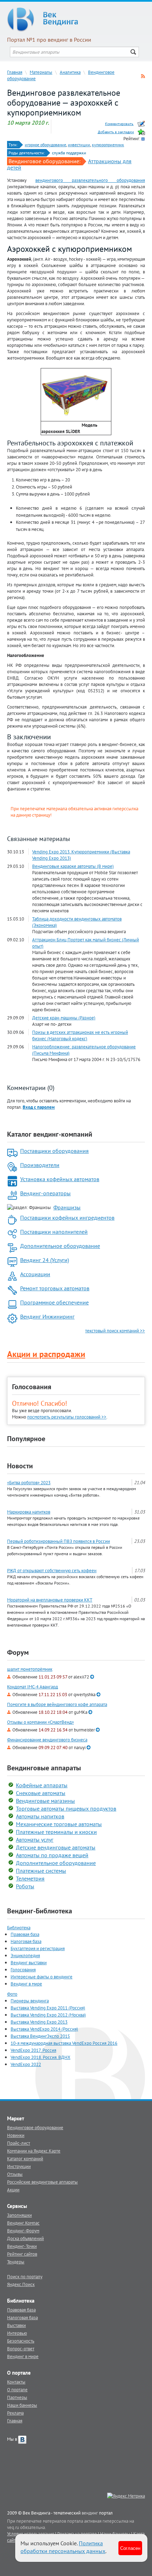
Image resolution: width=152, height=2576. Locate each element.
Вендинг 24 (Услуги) (45, 1260)
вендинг (90, 2513)
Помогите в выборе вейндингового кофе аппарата (57, 1704)
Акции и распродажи (46, 1354)
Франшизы (67, 1207)
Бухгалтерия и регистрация (38, 1948)
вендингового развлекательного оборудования (90, 180)
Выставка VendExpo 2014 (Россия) (44, 2029)
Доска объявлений (25, 2238)
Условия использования (31, 2534)
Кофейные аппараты (42, 1785)
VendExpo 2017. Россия (33, 2050)
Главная (15, 72)
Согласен (130, 2548)
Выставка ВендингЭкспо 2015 (40, 2036)
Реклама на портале (77, 2534)
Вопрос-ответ (21, 2349)
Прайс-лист (19, 2143)
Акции (13, 2190)
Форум (18, 1652)
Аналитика (70, 72)
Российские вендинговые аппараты (42, 2182)
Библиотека (19, 1927)
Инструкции (19, 2166)
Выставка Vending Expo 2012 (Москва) (48, 2015)
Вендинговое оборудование (35, 2127)
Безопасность (21, 2341)
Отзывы (15, 2174)
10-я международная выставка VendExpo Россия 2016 (64, 2043)
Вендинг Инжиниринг (47, 1316)
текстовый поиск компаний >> (115, 1331)
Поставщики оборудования (54, 1151)
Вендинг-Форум (23, 2231)
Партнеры (17, 2397)
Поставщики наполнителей (54, 1232)
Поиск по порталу (25, 2276)
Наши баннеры (22, 2405)
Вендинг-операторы (45, 1193)
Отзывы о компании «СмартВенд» (40, 1722)
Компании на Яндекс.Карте (34, 2151)
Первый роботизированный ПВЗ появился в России (59, 1541)
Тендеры (16, 2262)
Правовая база (25, 1934)
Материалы (41, 72)
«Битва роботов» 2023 (29, 1482)
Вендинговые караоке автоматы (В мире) (73, 866)
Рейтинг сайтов (22, 2254)
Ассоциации (35, 1274)
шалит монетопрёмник (30, 1669)
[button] (39, 1107)
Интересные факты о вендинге (42, 1977)
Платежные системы (41, 1871)
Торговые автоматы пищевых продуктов (66, 1808)
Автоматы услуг (35, 1840)
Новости (20, 1466)
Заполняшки (19, 2215)
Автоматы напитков (40, 1816)
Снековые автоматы (41, 1793)
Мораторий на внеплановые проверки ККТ (50, 1600)
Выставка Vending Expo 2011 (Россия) (48, 2008)
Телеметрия (30, 1878)
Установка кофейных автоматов (60, 1179)
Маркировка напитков (29, 1512)
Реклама (15, 2413)
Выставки (16, 2325)
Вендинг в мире (26, 1984)
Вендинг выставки (29, 1962)
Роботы (25, 1886)
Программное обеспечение (54, 1302)
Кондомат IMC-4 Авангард (33, 1687)
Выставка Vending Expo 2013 (39, 2022)
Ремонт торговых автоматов (55, 1288)
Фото (12, 1994)
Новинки (16, 2135)
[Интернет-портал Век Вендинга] (76, 19)
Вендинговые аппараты (44, 1768)
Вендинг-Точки (22, 2246)
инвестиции (79, 145)
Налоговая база (26, 1941)
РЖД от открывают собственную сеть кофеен (52, 1570)
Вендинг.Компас (23, 2223)
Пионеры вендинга (30, 2001)
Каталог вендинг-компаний (50, 1134)
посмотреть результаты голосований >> (67, 1417)
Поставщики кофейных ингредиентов (67, 1218)
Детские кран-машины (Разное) (64, 1018)
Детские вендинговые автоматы (56, 1847)
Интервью (17, 2333)
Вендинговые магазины (45, 1801)
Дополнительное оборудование (60, 1246)
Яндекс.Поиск (21, 2284)
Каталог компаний (25, 2158)
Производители (40, 1165)
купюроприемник (108, 145)
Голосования (32, 1387)
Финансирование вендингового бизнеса (47, 1740)
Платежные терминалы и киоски (56, 1832)
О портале (17, 2390)
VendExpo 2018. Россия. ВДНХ (40, 2057)
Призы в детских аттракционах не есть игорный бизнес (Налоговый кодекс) (80, 1035)
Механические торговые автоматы (59, 1824)
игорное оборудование (45, 145)
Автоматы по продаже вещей (52, 1855)
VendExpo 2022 (26, 2064)
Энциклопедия (25, 1955)
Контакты (16, 2382)
